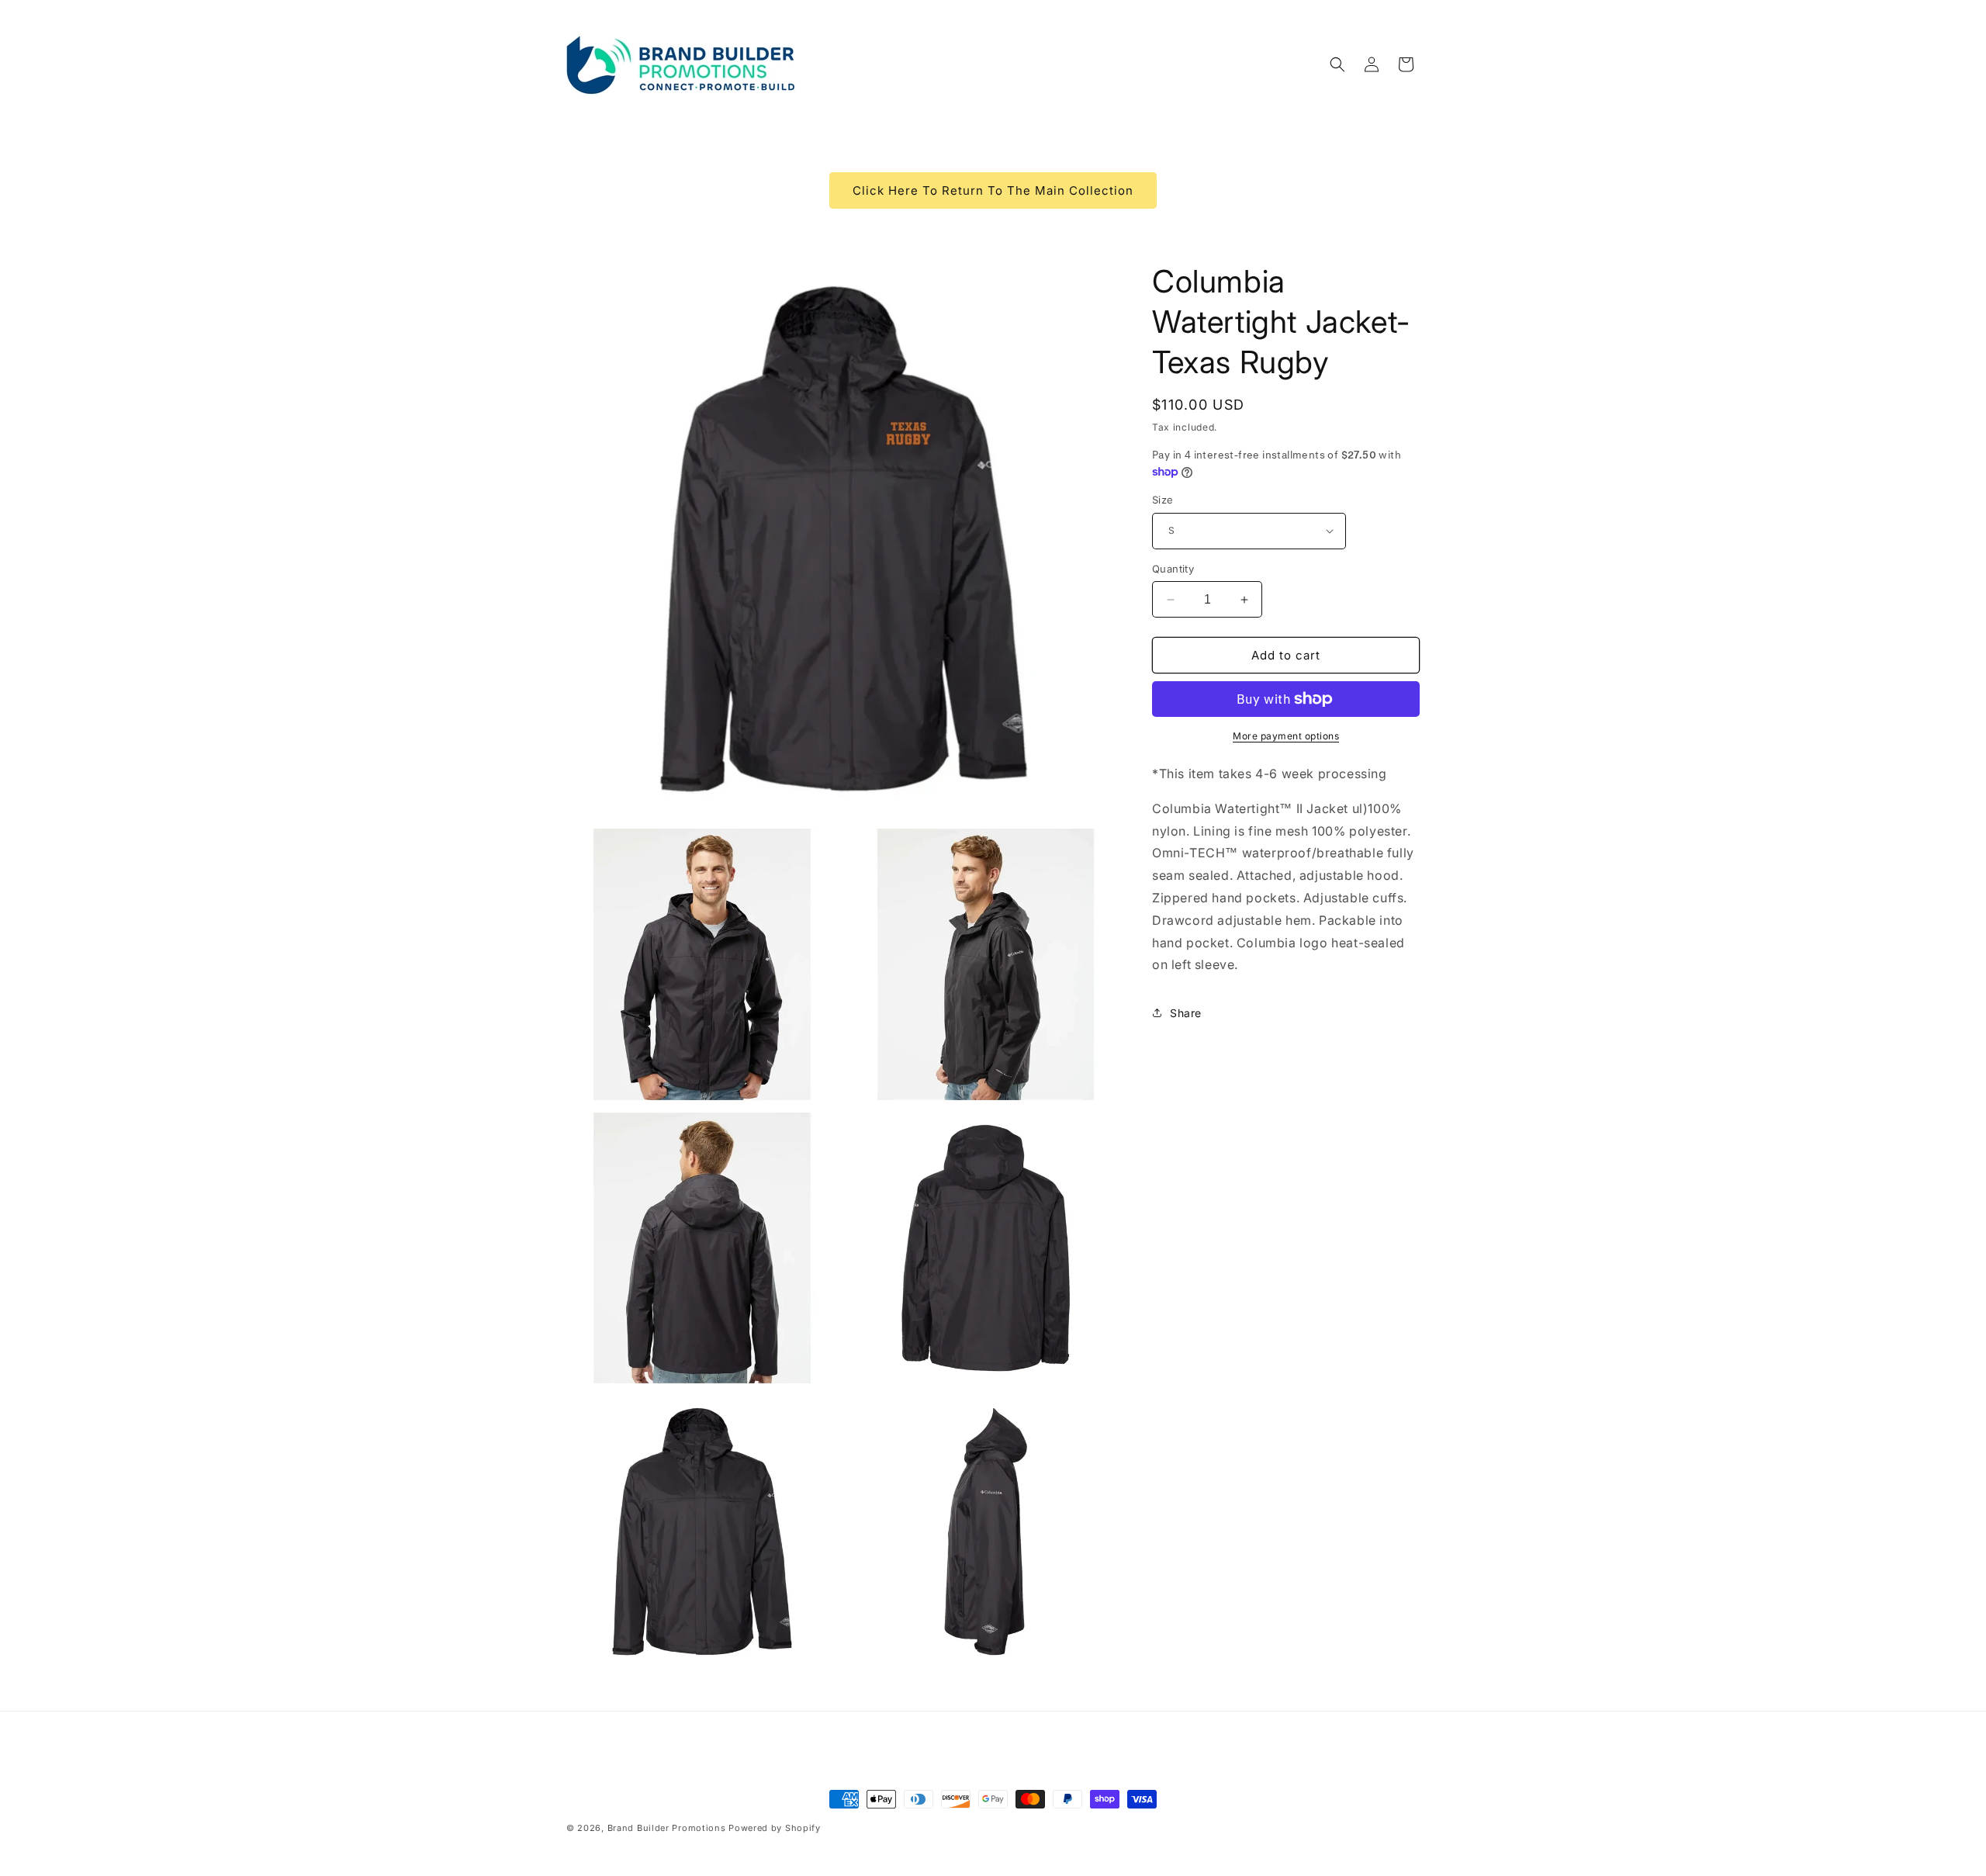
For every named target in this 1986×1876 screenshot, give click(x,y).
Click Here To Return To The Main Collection (993, 190)
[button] (1337, 64)
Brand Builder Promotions (667, 1828)
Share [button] (1186, 1013)
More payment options (1286, 736)
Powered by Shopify (775, 1828)
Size (1163, 500)
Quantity (1173, 569)
